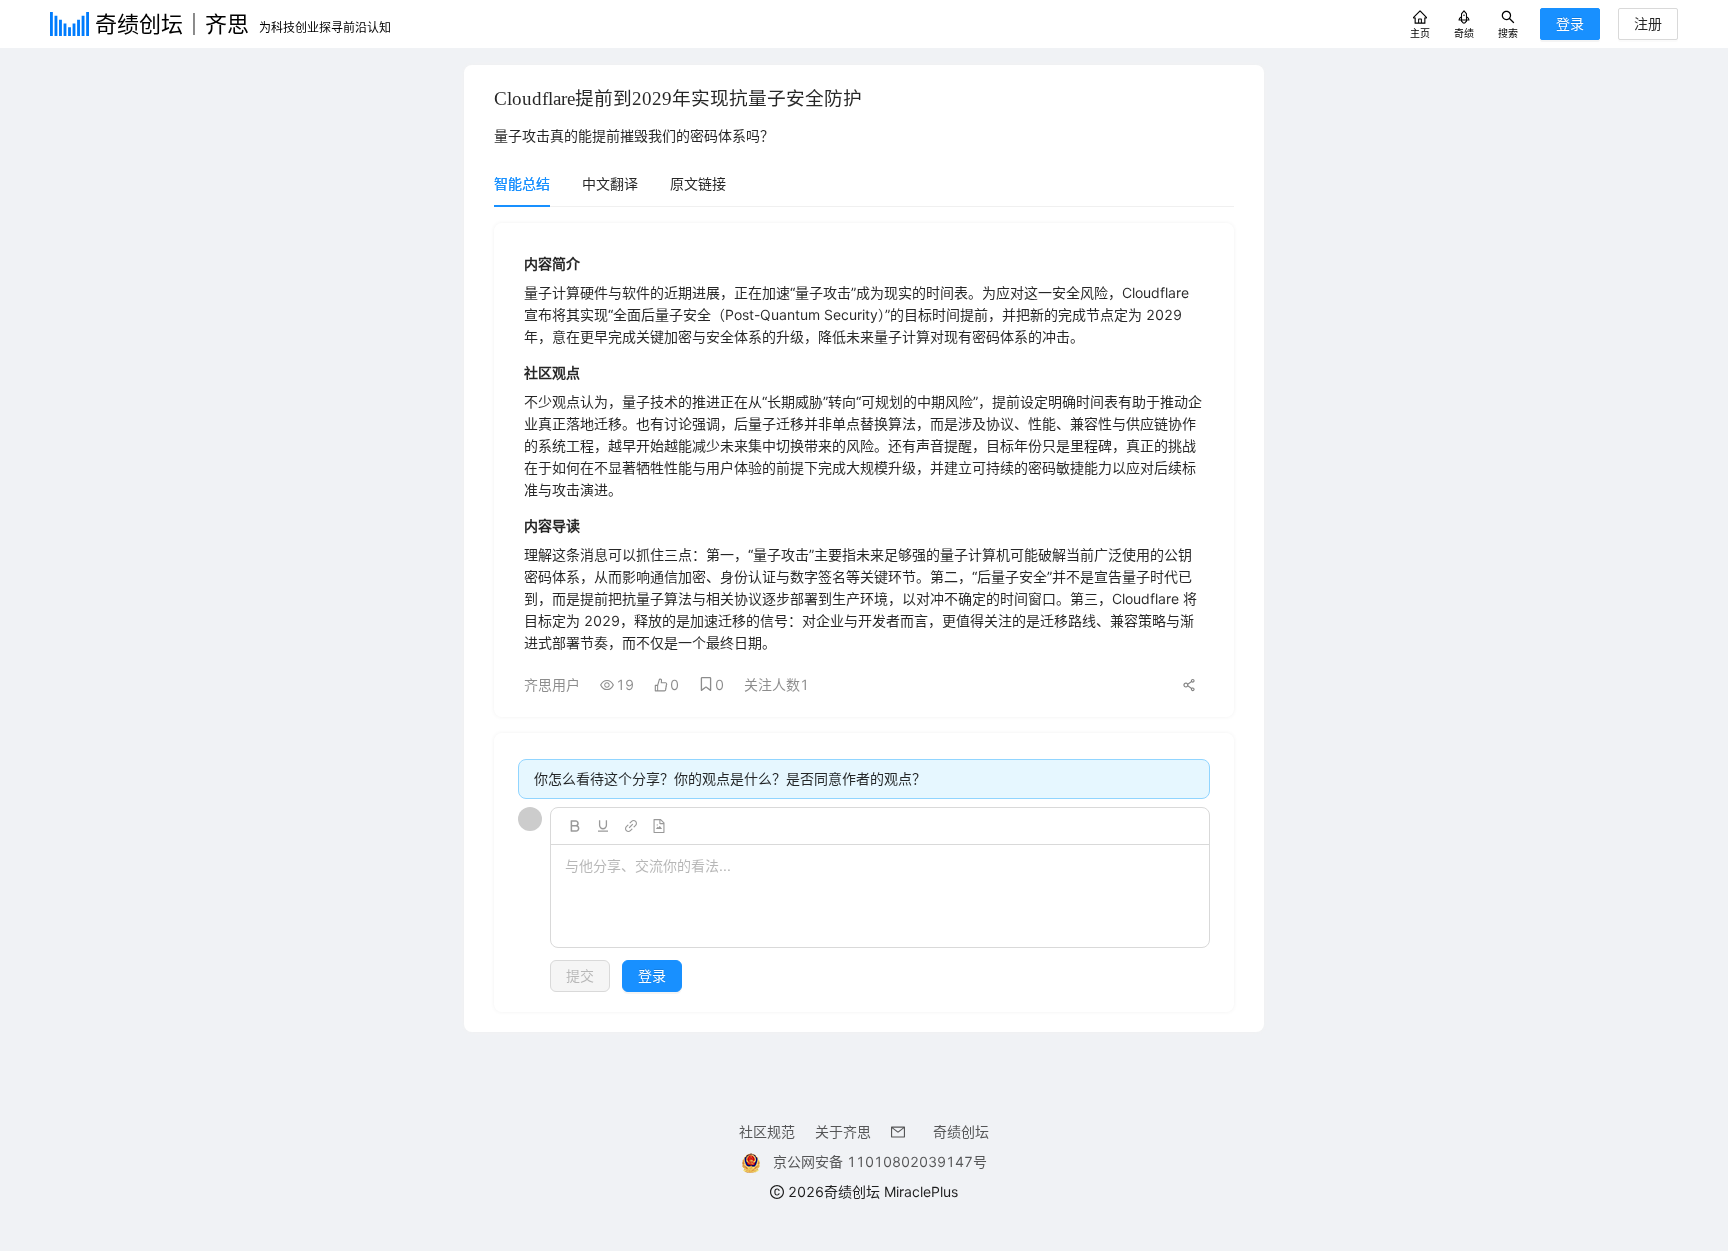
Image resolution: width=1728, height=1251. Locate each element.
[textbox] (880, 897)
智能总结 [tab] (522, 183)
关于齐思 (843, 1131)
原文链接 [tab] (698, 183)
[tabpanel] (864, 617)
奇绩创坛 (961, 1131)
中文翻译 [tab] (610, 183)
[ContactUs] (902, 1131)
